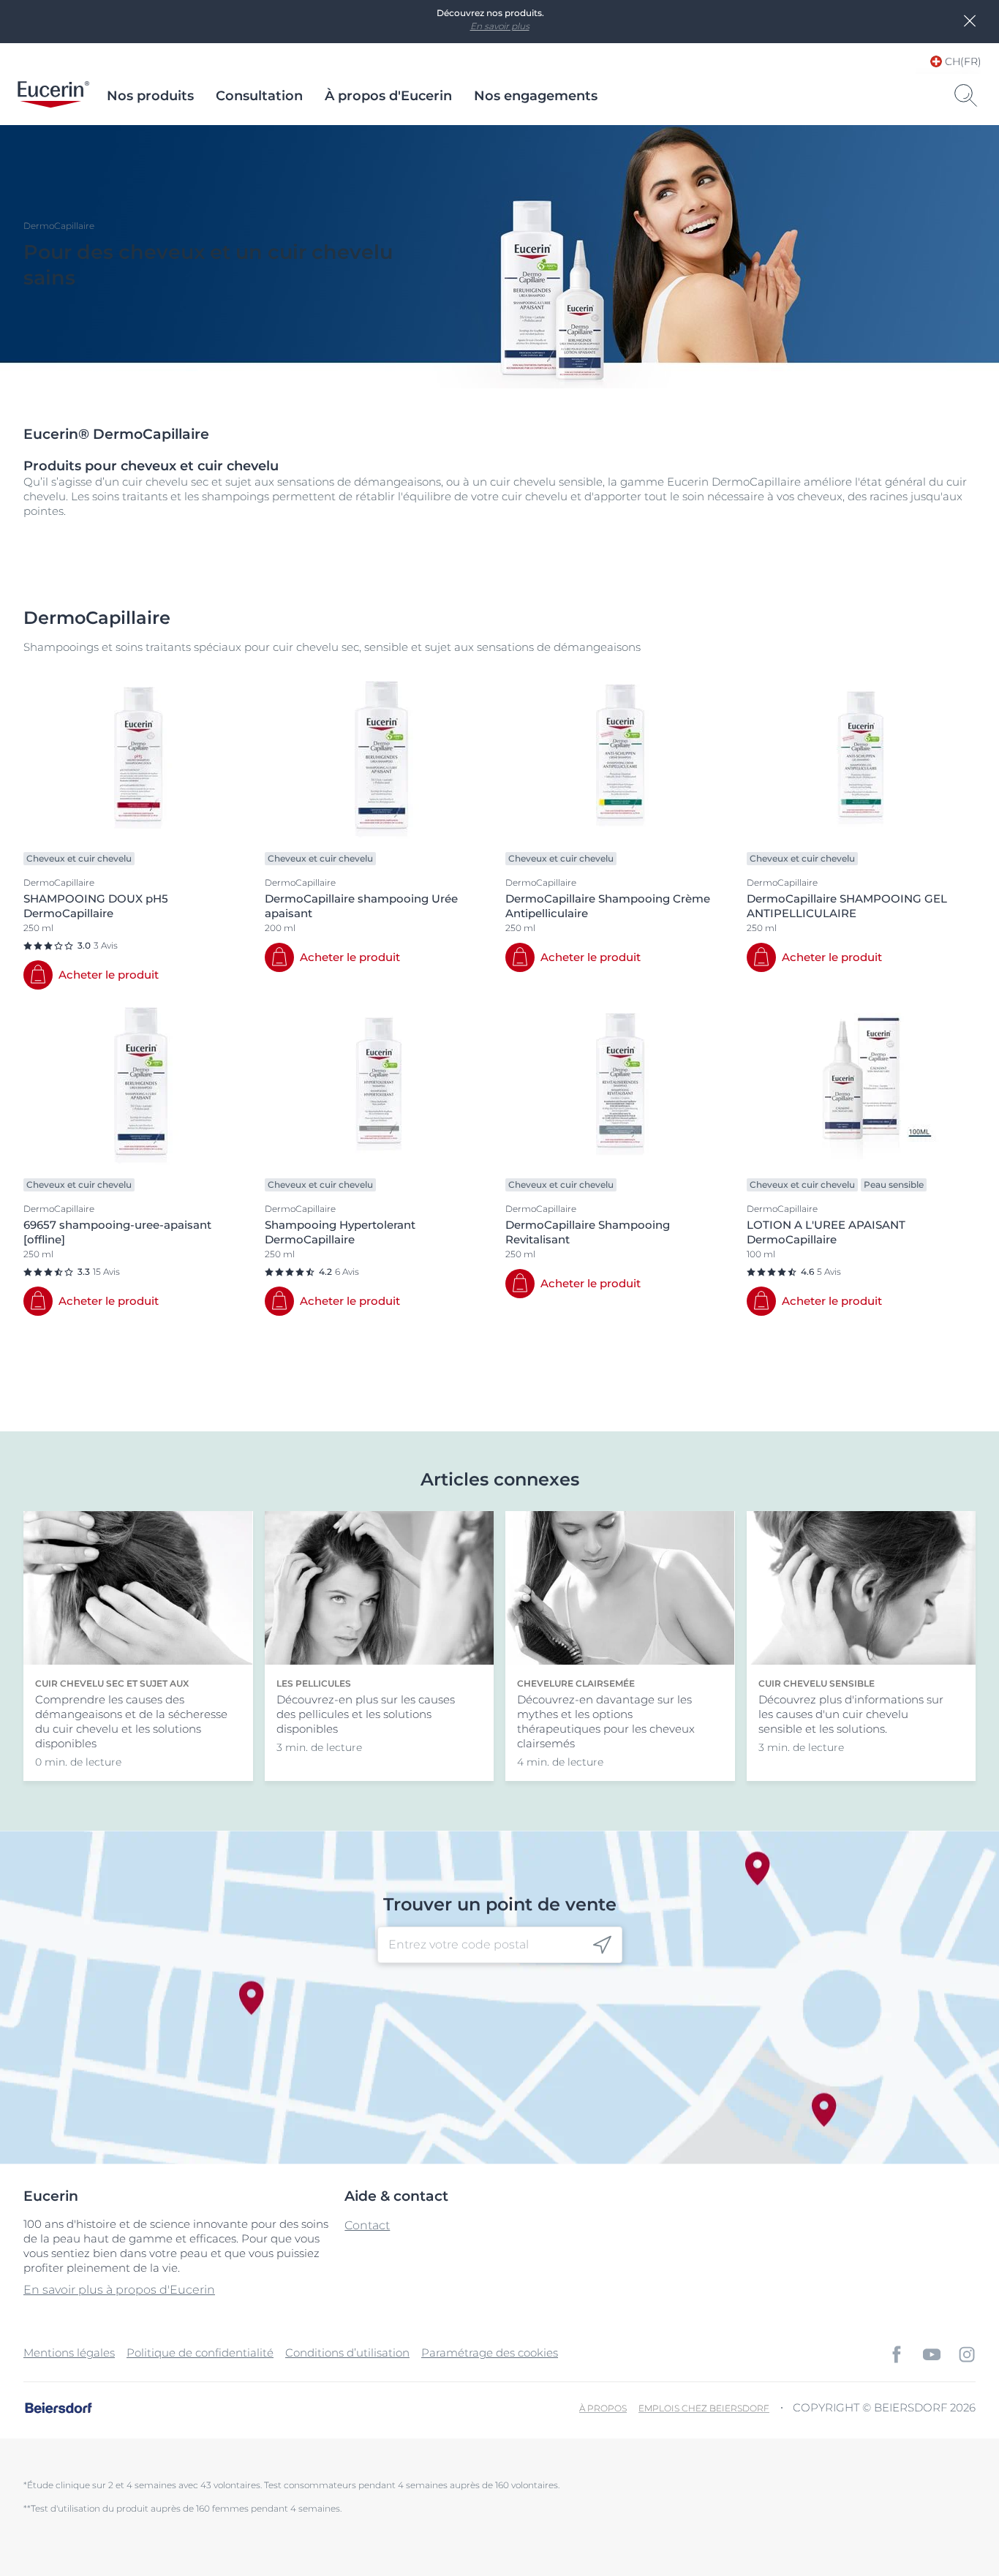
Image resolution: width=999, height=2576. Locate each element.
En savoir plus (500, 26)
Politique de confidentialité (200, 2353)
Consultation (259, 96)
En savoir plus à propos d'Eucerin (119, 2290)
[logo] (53, 96)
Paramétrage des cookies (490, 2353)
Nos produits (150, 96)
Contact (367, 2225)
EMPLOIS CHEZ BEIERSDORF (704, 2408)
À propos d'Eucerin (388, 96)
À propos (603, 2408)
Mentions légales (69, 2353)
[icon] (602, 1945)
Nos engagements (536, 96)
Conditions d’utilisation (347, 2353)
